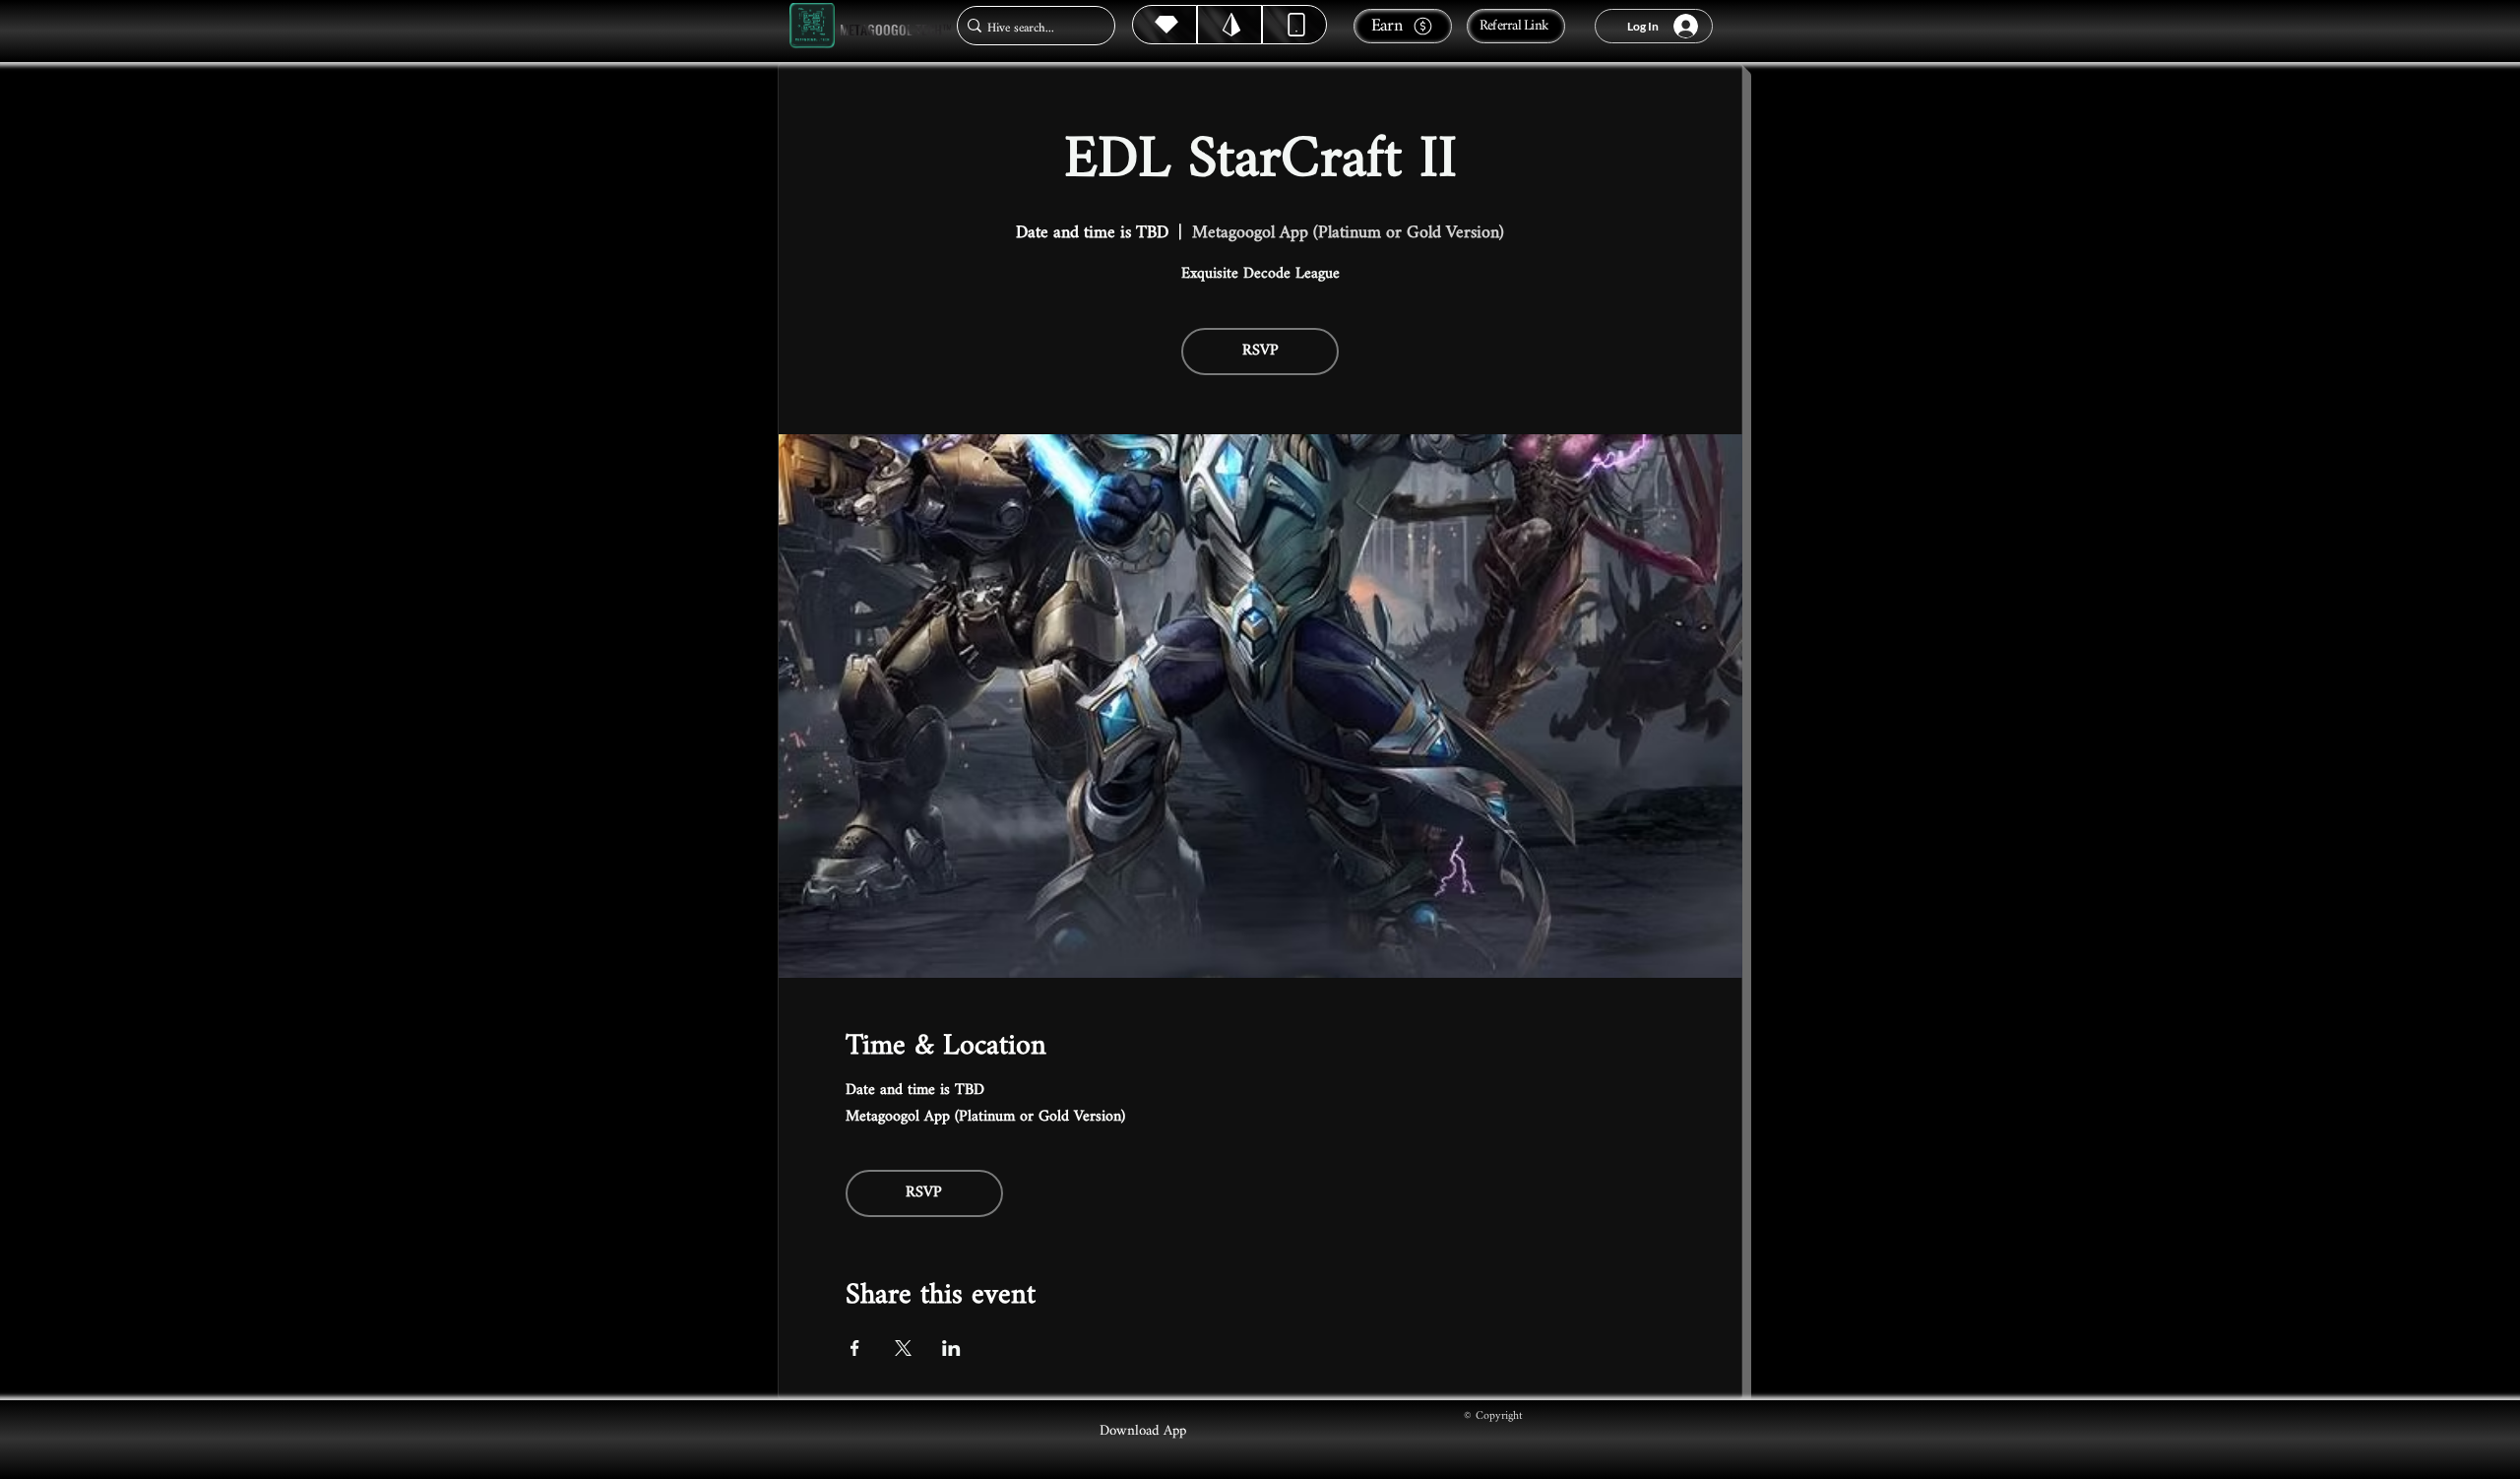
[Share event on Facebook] (855, 1348)
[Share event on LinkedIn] (951, 1348)
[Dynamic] (1294, 25)
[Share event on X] (903, 1348)
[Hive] (1165, 25)
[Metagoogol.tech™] (812, 26)
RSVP (1260, 351)
